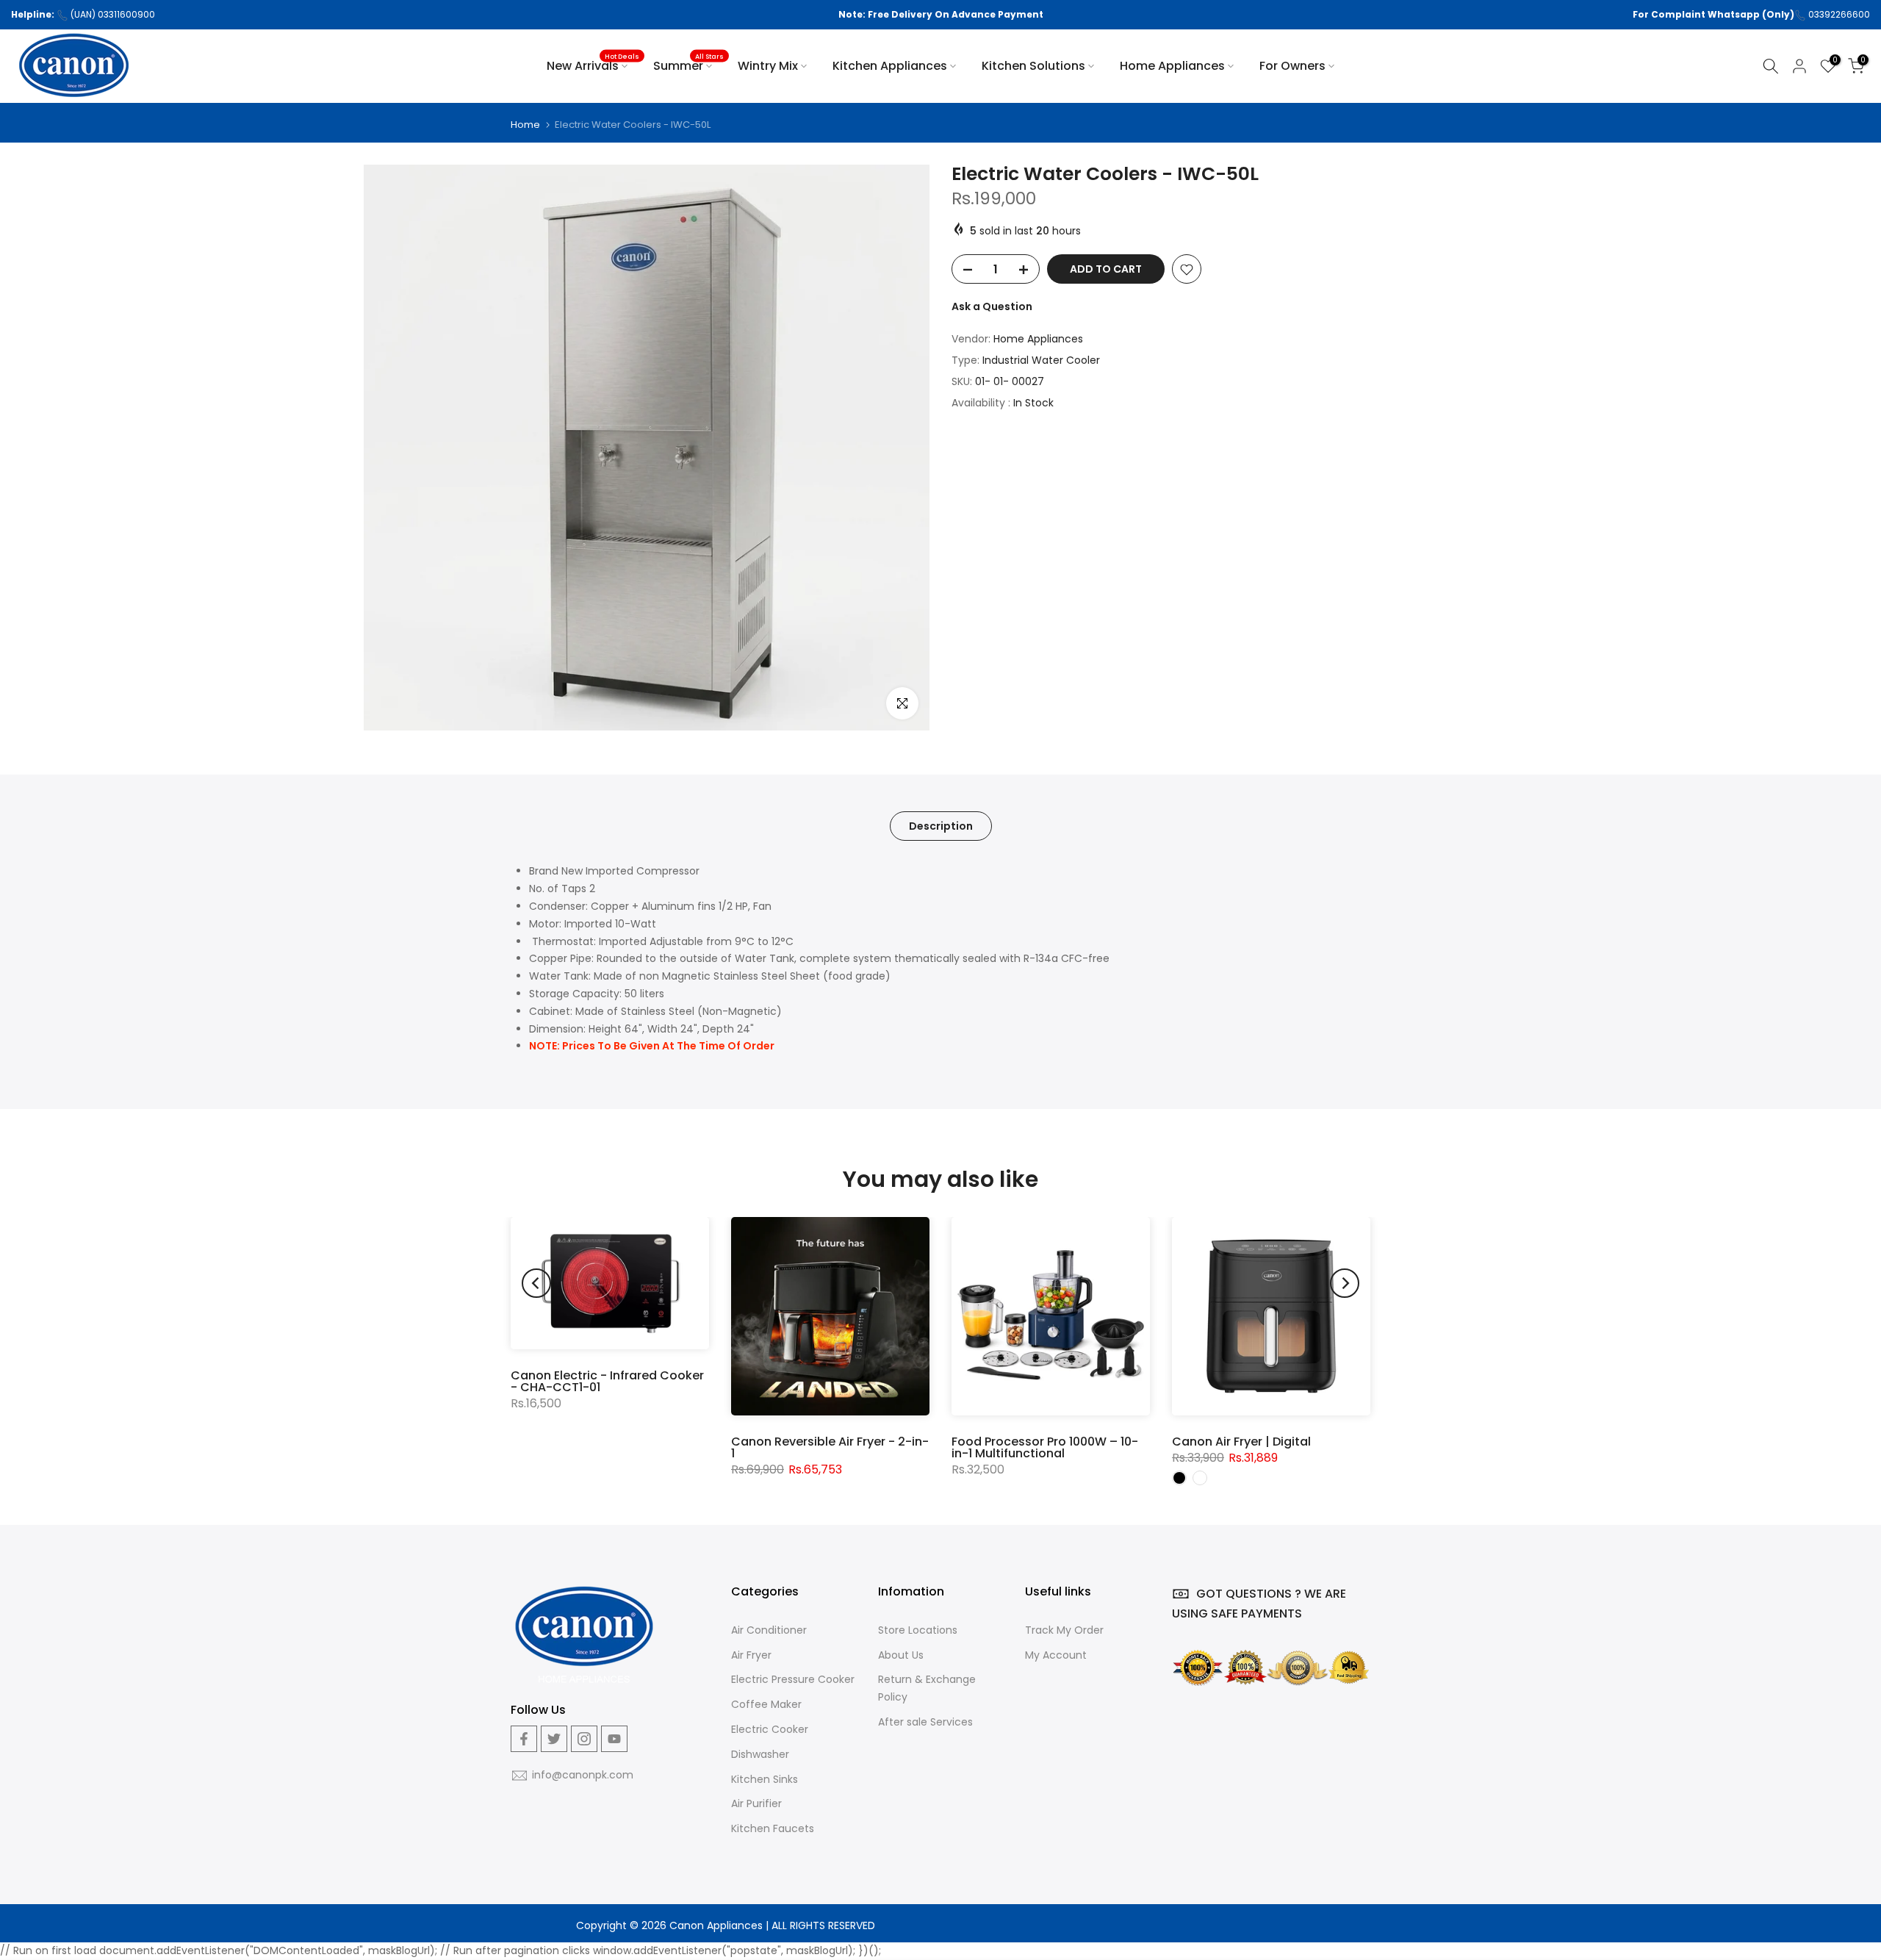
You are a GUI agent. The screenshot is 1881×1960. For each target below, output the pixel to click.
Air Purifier (756, 1803)
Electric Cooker (770, 1729)
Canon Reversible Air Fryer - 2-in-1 (830, 1447)
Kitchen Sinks (765, 1779)
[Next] (1345, 1283)
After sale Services (925, 1722)
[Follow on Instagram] (584, 1739)
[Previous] (536, 1283)
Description (941, 826)
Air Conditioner (769, 1630)
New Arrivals (593, 65)
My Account (1056, 1655)
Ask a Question (992, 307)
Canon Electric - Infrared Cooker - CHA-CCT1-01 (607, 1381)
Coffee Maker (766, 1704)
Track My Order (1064, 1630)
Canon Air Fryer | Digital (1241, 1442)
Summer (688, 65)
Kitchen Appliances (890, 66)
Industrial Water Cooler (1041, 361)
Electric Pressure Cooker (793, 1679)
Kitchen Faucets (773, 1828)
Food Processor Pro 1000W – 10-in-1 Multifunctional (1045, 1447)
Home (525, 125)
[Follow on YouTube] (614, 1739)
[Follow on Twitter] (554, 1739)
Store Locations (918, 1630)
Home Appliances (1172, 66)
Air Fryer (751, 1655)
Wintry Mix (768, 66)
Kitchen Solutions (1033, 66)
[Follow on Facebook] (524, 1739)
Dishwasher (760, 1754)
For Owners (1292, 66)
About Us (901, 1655)
